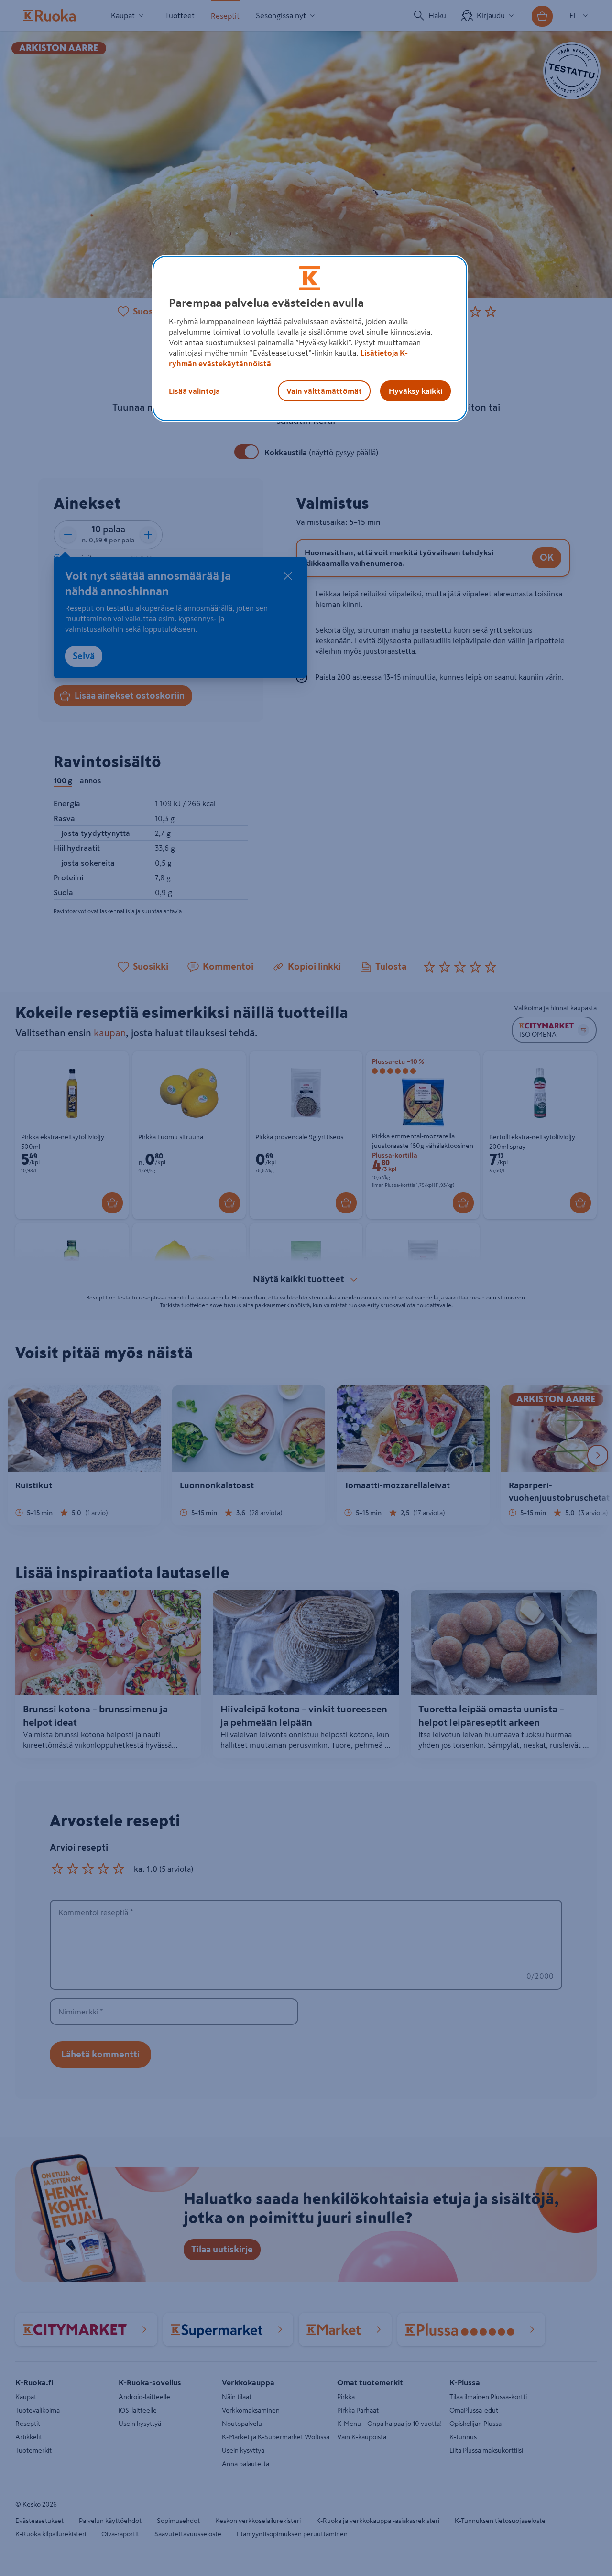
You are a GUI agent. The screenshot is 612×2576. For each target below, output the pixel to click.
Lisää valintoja (194, 391)
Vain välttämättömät (324, 391)
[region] (310, 338)
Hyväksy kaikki (415, 391)
